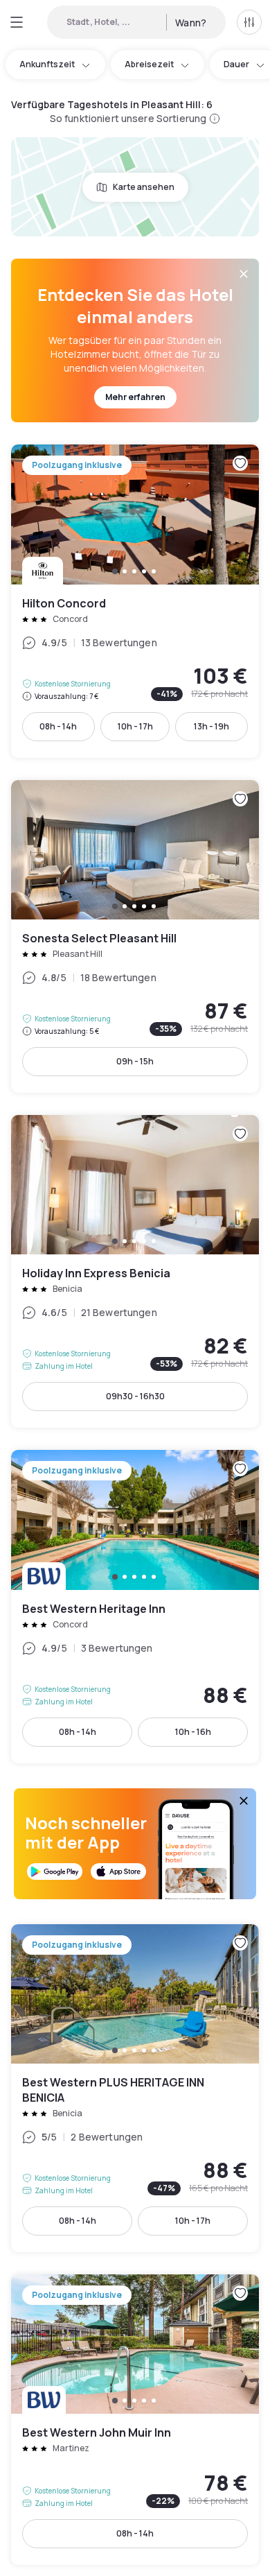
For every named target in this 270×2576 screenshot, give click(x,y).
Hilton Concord (135, 601)
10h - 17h (135, 726)
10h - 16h (193, 1732)
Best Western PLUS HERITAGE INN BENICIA (135, 2088)
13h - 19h (211, 726)
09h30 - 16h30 (135, 1396)
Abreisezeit (149, 64)
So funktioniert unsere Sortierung (128, 118)
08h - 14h (58, 726)
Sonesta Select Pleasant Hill (135, 936)
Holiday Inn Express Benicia (135, 1271)
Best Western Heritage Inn (135, 1606)
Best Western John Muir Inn (135, 2420)
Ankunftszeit (47, 64)
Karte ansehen (144, 187)
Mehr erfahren (135, 397)
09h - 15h (135, 1061)
